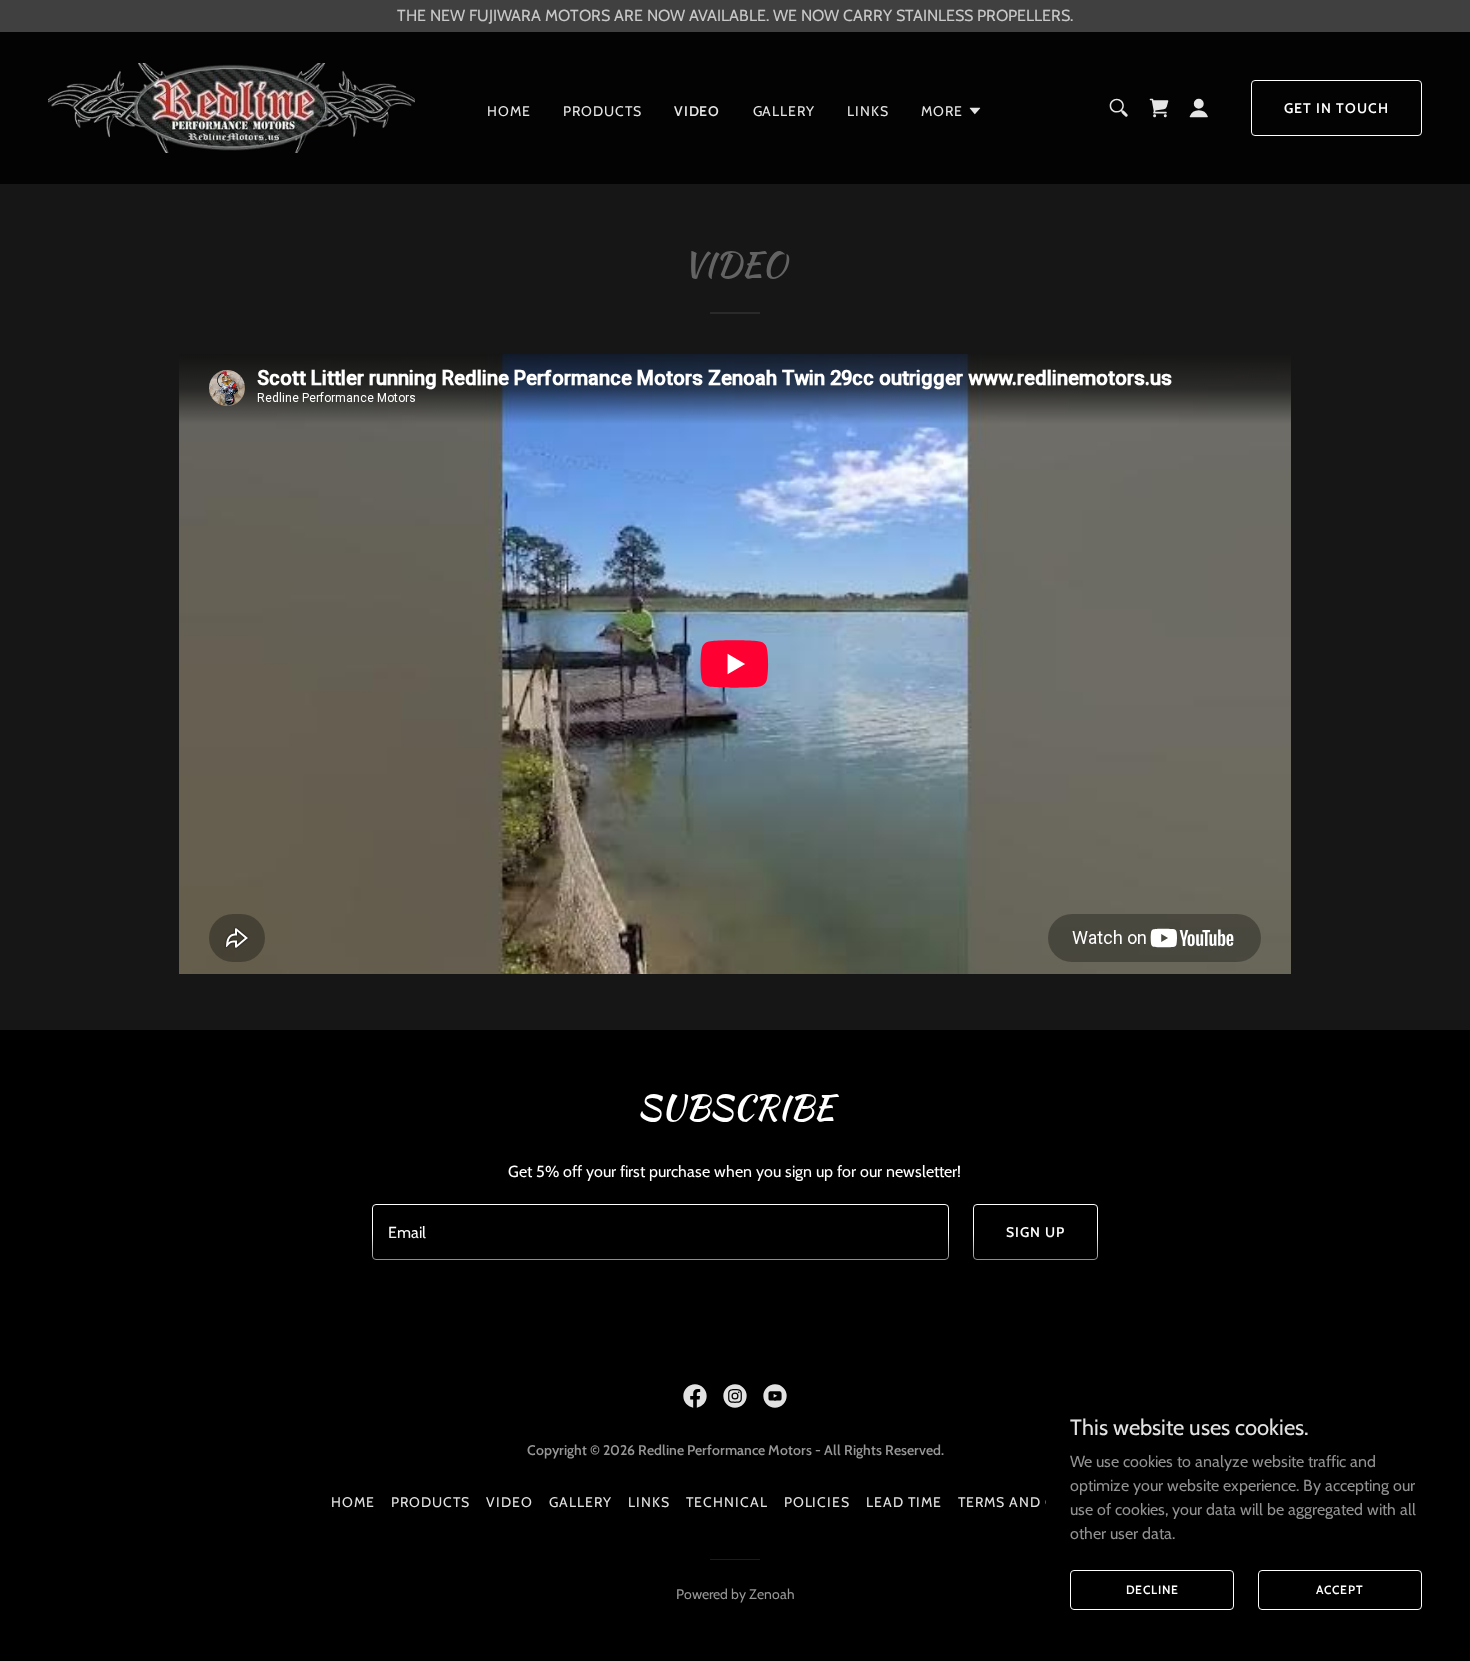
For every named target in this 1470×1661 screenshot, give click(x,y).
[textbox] (660, 1232)
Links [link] (868, 111)
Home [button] (353, 1502)
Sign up (1035, 1232)
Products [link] (602, 111)
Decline (1152, 1589)
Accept (1339, 1589)
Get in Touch (1336, 108)
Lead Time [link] (904, 1502)
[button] (952, 111)
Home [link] (509, 111)
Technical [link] (727, 1502)
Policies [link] (817, 1502)
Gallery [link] (784, 111)
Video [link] (697, 111)
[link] (231, 106)
